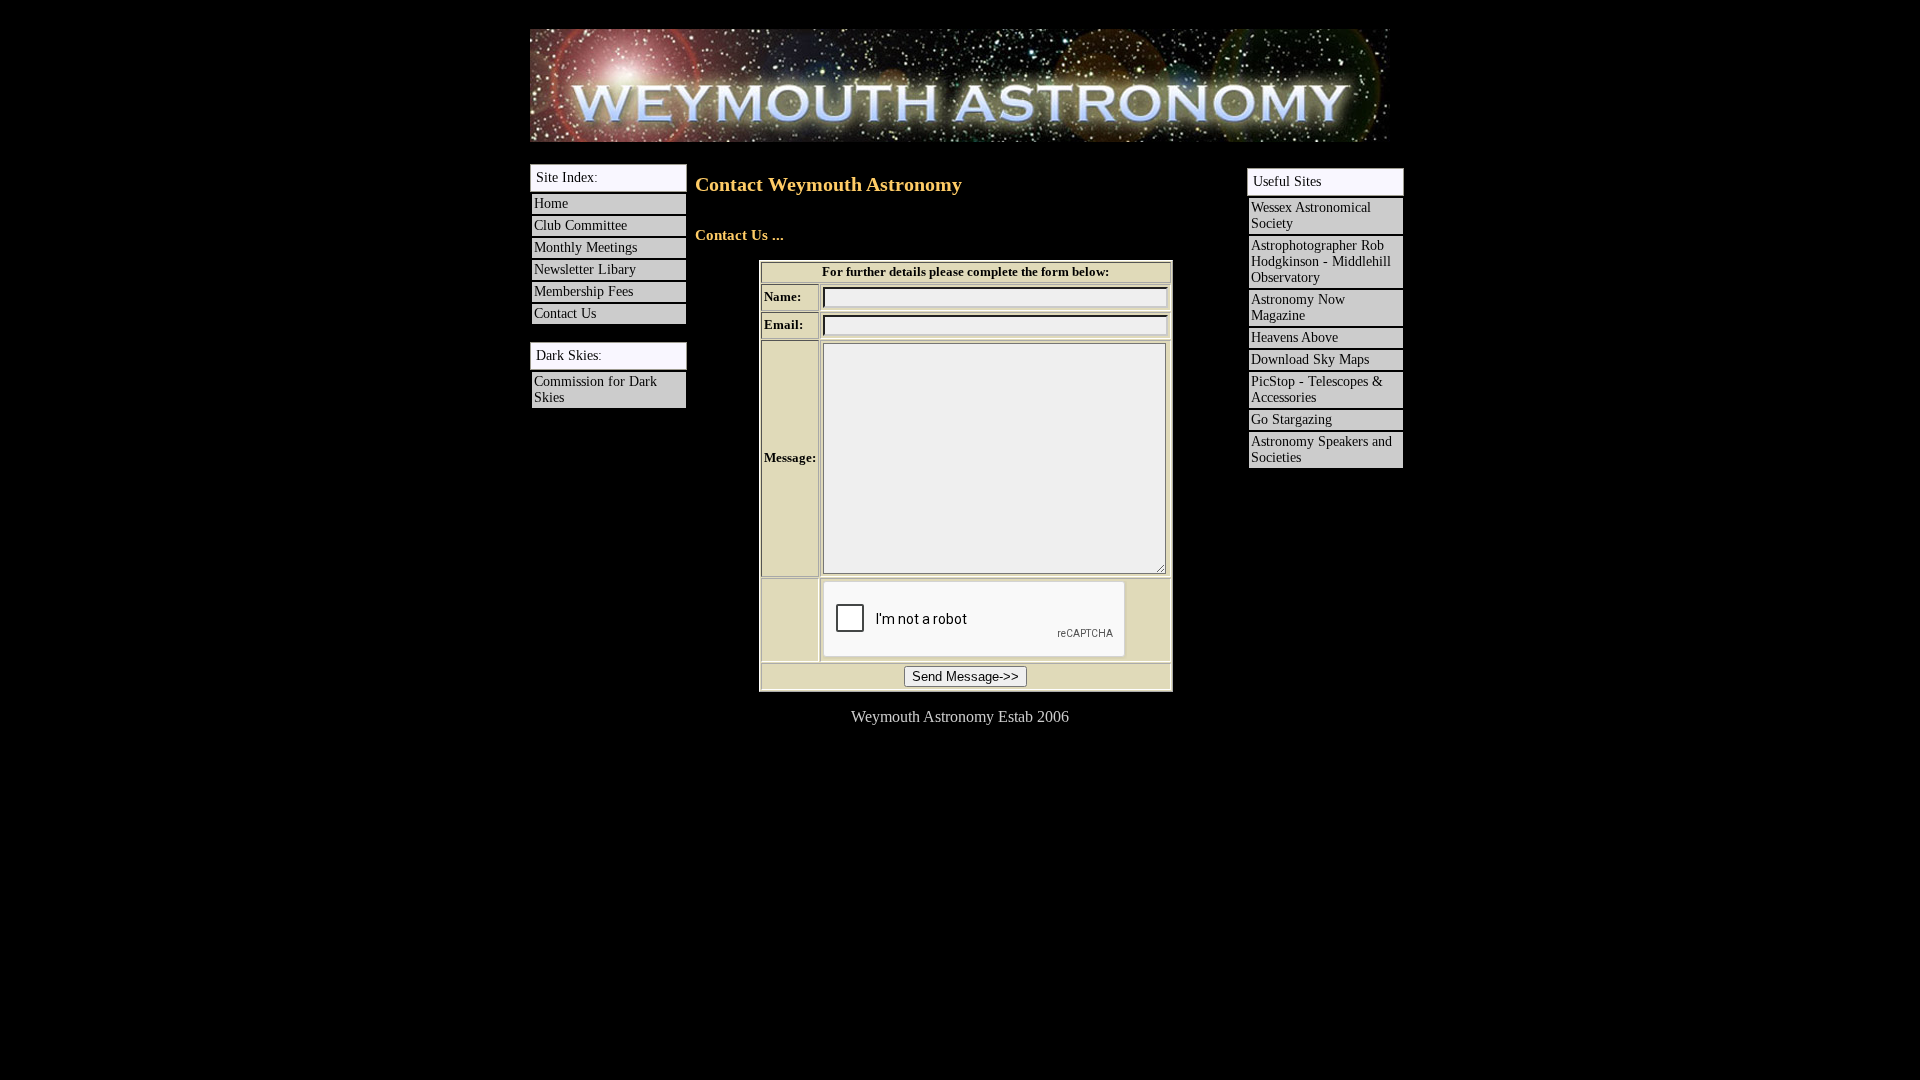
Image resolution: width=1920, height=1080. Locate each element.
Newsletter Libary (585, 269)
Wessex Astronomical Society (1311, 215)
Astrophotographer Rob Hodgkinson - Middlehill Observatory (1321, 261)
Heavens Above (1294, 337)
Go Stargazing (1291, 419)
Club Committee (580, 225)
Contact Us (565, 313)
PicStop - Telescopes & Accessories (1319, 389)
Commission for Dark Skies (595, 389)
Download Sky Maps (1310, 359)
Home (551, 203)
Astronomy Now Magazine (1298, 307)
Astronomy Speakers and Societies (1321, 449)
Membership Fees (583, 291)
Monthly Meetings (585, 247)
